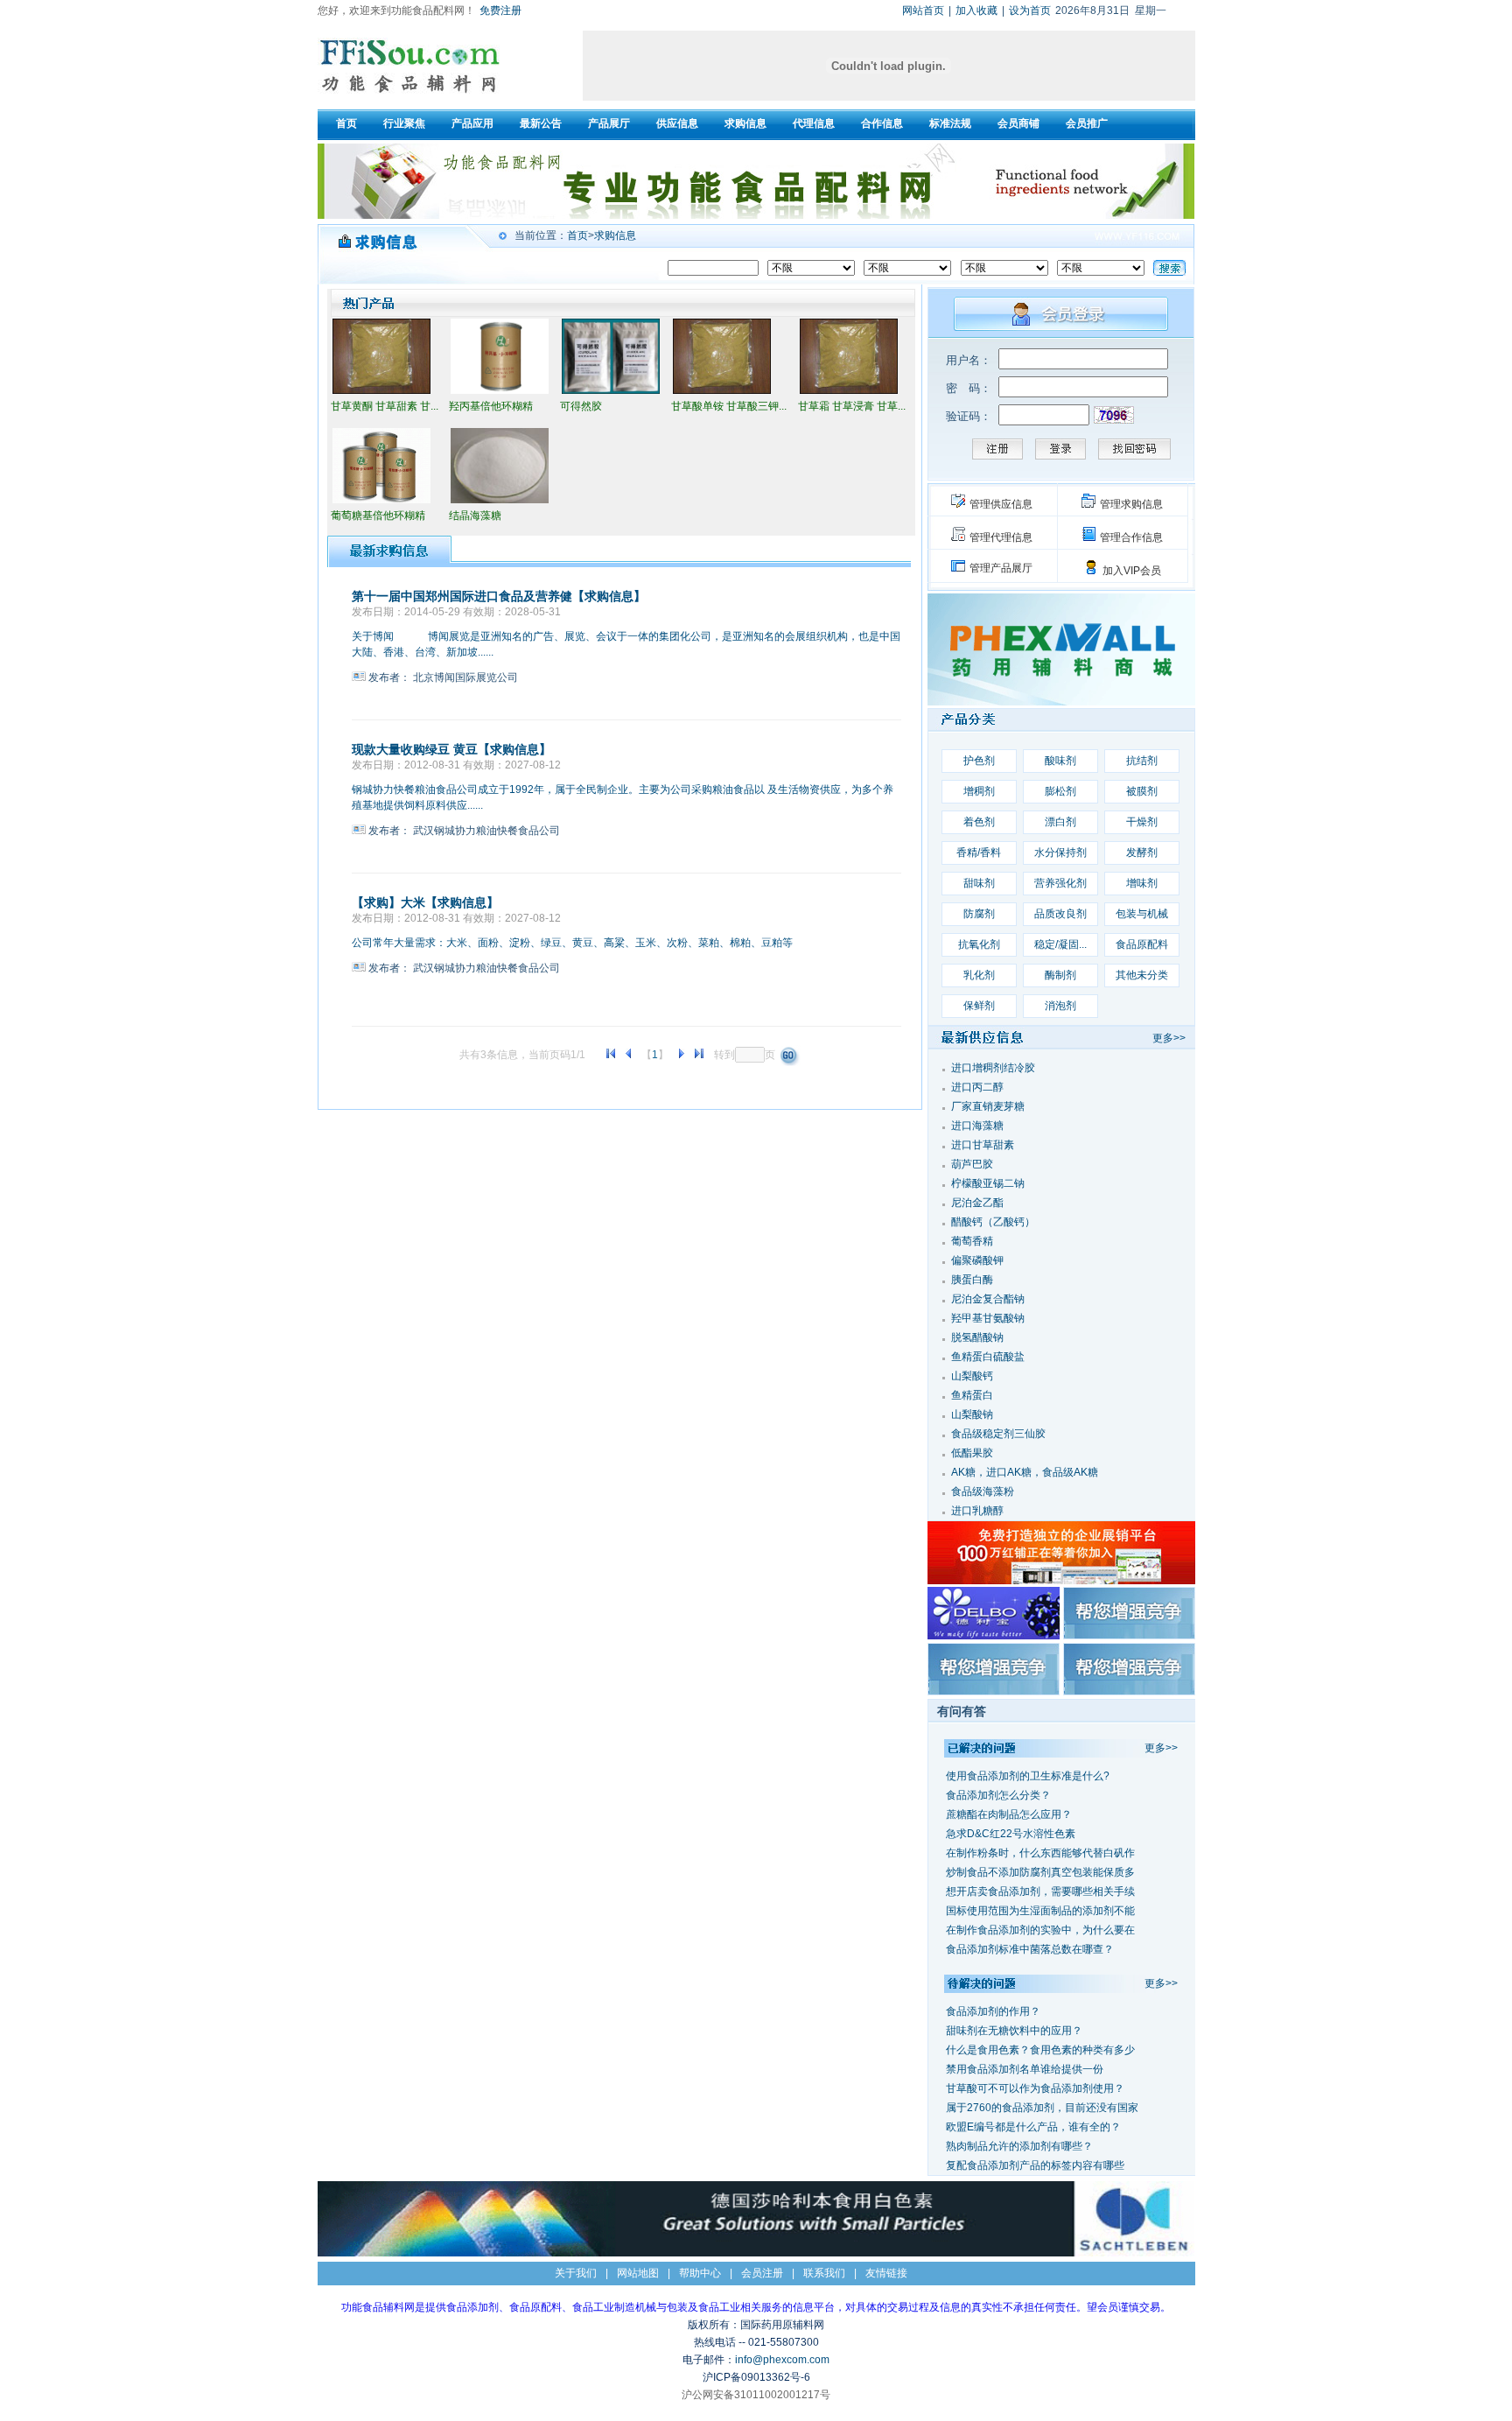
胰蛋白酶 (972, 1280)
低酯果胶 (972, 1453)
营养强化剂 (1060, 883)
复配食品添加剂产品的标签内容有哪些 (1035, 2165)
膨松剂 (1060, 791)
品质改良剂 (1060, 914)
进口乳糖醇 (977, 1511)
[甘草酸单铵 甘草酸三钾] (722, 392)
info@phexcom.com (782, 2360)
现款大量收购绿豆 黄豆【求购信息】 (451, 749)
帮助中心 (700, 2273)
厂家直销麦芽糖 (988, 1106)
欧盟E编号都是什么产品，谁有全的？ (1033, 2127)
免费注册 (500, 11)
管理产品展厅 (1001, 568)
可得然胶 (581, 406)
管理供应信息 (1001, 504)
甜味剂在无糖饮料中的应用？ (1014, 2031)
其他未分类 (1142, 975)
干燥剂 (1142, 822)
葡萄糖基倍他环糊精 (378, 516)
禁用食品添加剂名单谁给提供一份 (1025, 2069)
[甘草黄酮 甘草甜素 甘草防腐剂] (381, 392)
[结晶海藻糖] (500, 502)
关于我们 (576, 2273)
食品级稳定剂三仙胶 (998, 1434)
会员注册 (762, 2273)
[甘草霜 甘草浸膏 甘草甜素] (849, 392)
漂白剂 (1060, 822)
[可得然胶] (611, 392)
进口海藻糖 (977, 1126)
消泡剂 (1060, 1006)
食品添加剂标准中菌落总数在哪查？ (1030, 1949)
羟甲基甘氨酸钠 (988, 1318)
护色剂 (979, 761)
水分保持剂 (1060, 853)
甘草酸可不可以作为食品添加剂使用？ (1035, 2088)
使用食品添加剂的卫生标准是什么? (1028, 1776)
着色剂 (979, 822)
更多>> (1169, 1038)
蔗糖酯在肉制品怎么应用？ (1009, 1814)
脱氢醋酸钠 (977, 1337)
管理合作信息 (1131, 537)
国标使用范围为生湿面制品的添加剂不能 (1040, 1911)
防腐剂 (979, 914)
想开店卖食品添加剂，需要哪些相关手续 (1040, 1891)
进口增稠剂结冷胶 (993, 1068)
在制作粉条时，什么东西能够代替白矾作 (1040, 1853)
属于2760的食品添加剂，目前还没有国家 (1042, 2108)
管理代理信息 (1001, 537)
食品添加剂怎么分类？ (998, 1795)
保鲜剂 (979, 1006)
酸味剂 (1060, 761)
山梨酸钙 (972, 1376)
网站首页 (923, 11)
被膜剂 (1142, 791)
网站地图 (638, 2273)
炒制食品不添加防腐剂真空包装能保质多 (1040, 1872)
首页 (577, 235)
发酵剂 (1142, 853)
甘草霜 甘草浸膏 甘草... (852, 406)
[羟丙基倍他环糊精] (500, 392)
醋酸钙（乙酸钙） (993, 1222)
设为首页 (1030, 11)
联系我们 (824, 2273)
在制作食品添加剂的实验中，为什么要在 (1040, 1930)
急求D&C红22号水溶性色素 (1011, 1834)
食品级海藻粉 (983, 1491)
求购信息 (615, 235)
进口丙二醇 (977, 1087)
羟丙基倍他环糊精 (491, 406)
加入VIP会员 (1132, 571)
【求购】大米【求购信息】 (425, 902)
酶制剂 (1060, 975)
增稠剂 (979, 791)
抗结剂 (1142, 761)
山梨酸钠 (972, 1414)
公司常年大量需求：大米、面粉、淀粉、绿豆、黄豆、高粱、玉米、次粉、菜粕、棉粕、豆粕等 (572, 943)
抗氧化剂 (979, 944)
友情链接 (886, 2273)
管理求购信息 (1131, 504)
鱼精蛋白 (972, 1395)
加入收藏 (976, 11)
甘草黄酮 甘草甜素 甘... (385, 406)
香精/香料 (979, 853)
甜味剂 (979, 883)
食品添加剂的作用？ (993, 2011)
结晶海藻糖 (475, 516)
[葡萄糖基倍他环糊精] (381, 502)
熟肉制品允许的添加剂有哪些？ (1019, 2146)
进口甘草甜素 (983, 1145)
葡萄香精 (972, 1241)
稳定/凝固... (1060, 944)
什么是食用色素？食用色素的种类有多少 (1040, 2050)
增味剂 (1142, 883)
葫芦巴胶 (972, 1164)
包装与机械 (1142, 914)
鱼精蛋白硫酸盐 (988, 1357)
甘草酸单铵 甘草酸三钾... (729, 406)
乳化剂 (979, 975)
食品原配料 (1142, 944)
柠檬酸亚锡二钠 (988, 1183)
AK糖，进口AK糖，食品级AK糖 (1025, 1472)
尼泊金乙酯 (977, 1203)
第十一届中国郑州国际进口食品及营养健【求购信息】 (499, 596)
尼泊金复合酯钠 (988, 1299)
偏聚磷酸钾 (977, 1260)
